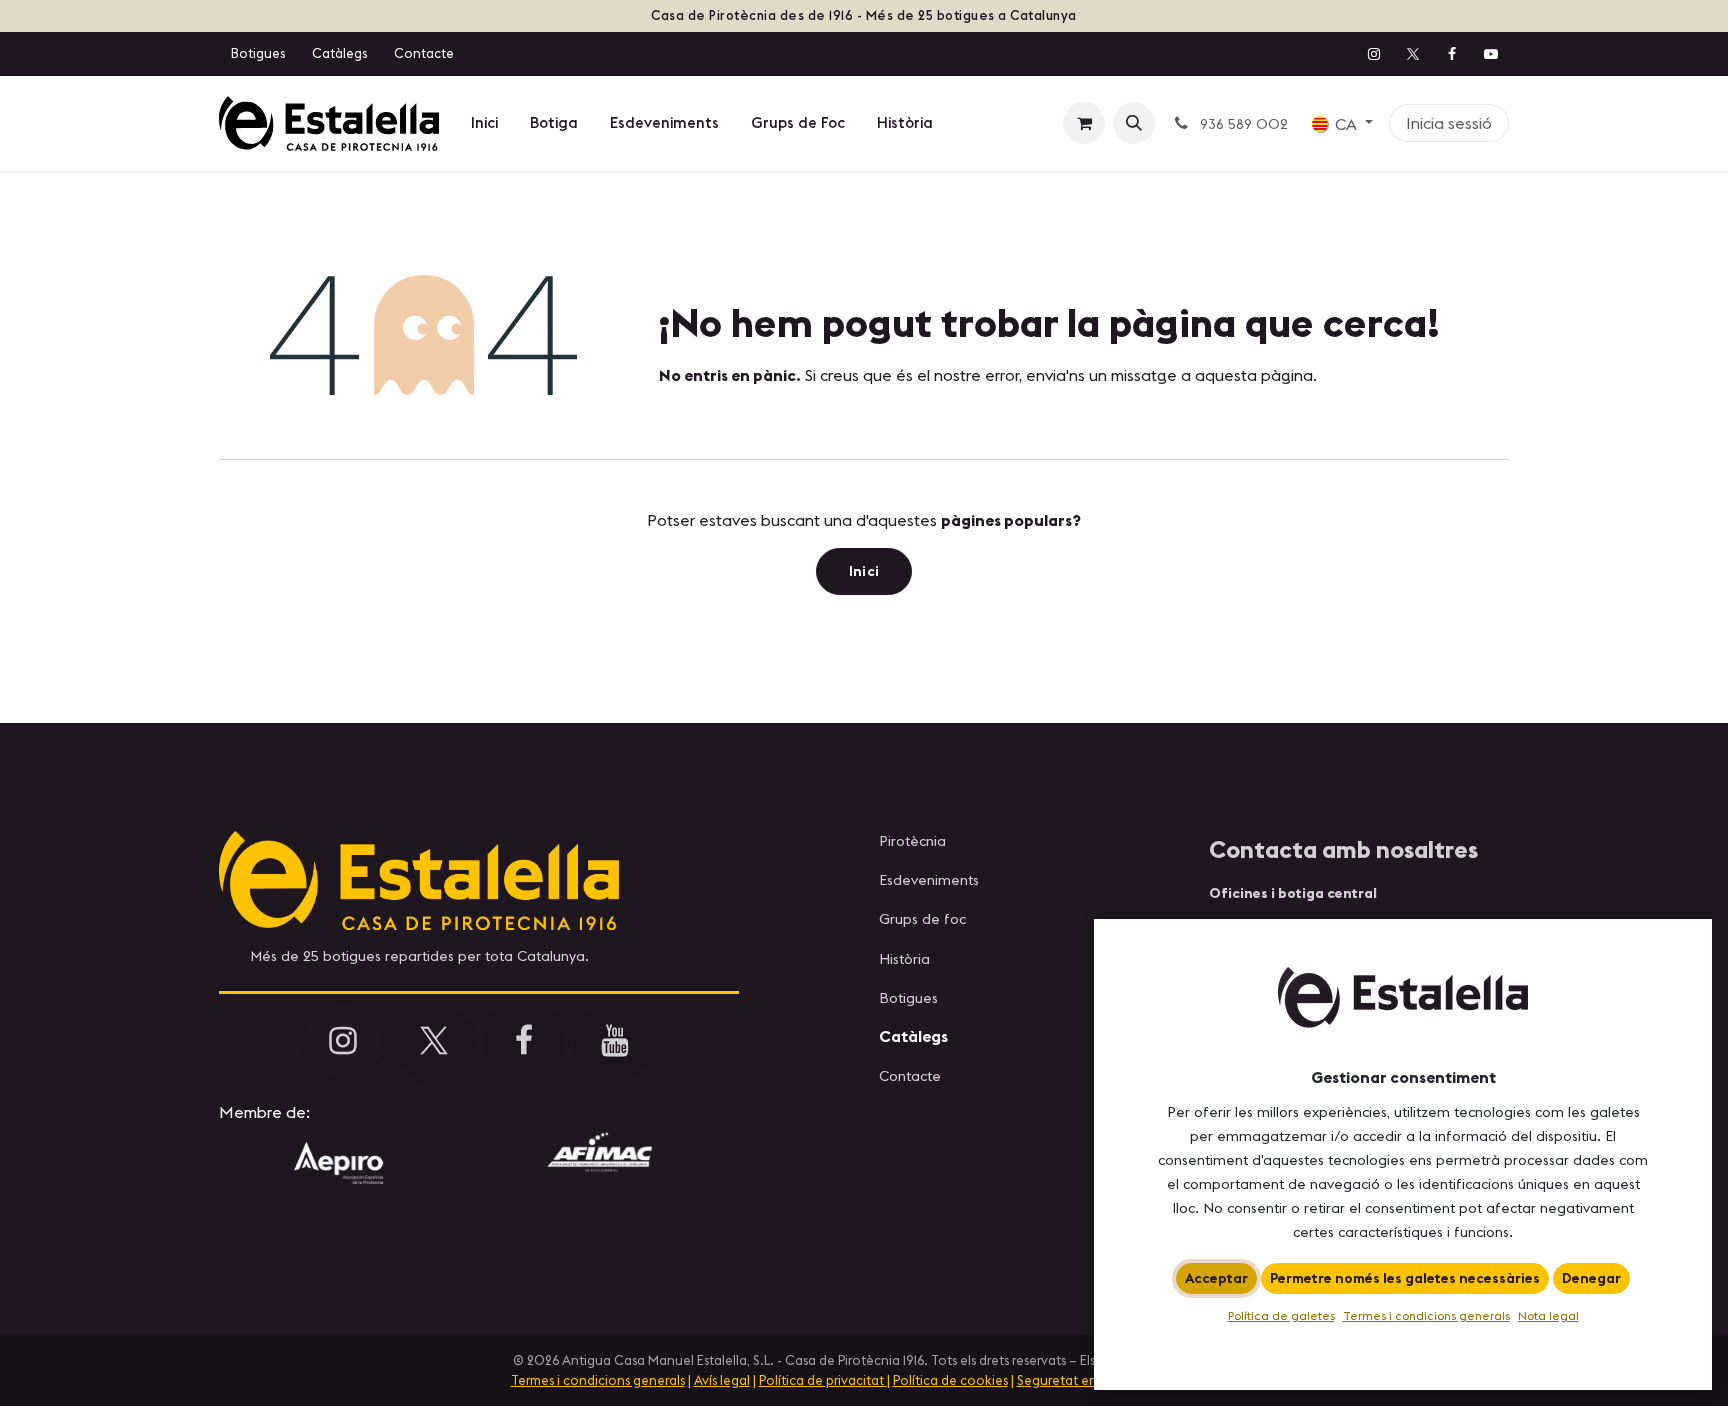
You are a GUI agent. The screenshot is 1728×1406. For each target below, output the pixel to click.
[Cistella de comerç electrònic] (1084, 123)
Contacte (424, 53)
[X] (434, 1041)
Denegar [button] (1591, 1278)
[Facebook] (1452, 54)
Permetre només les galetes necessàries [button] (1405, 1278)
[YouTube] (1491, 54)
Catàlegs (339, 53)
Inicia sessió (1449, 123)
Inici (864, 571)
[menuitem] (484, 123)
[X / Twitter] (1413, 54)
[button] (1134, 123)
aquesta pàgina (1254, 375)
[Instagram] (1374, 54)
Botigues (258, 53)
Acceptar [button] (1216, 1278)
